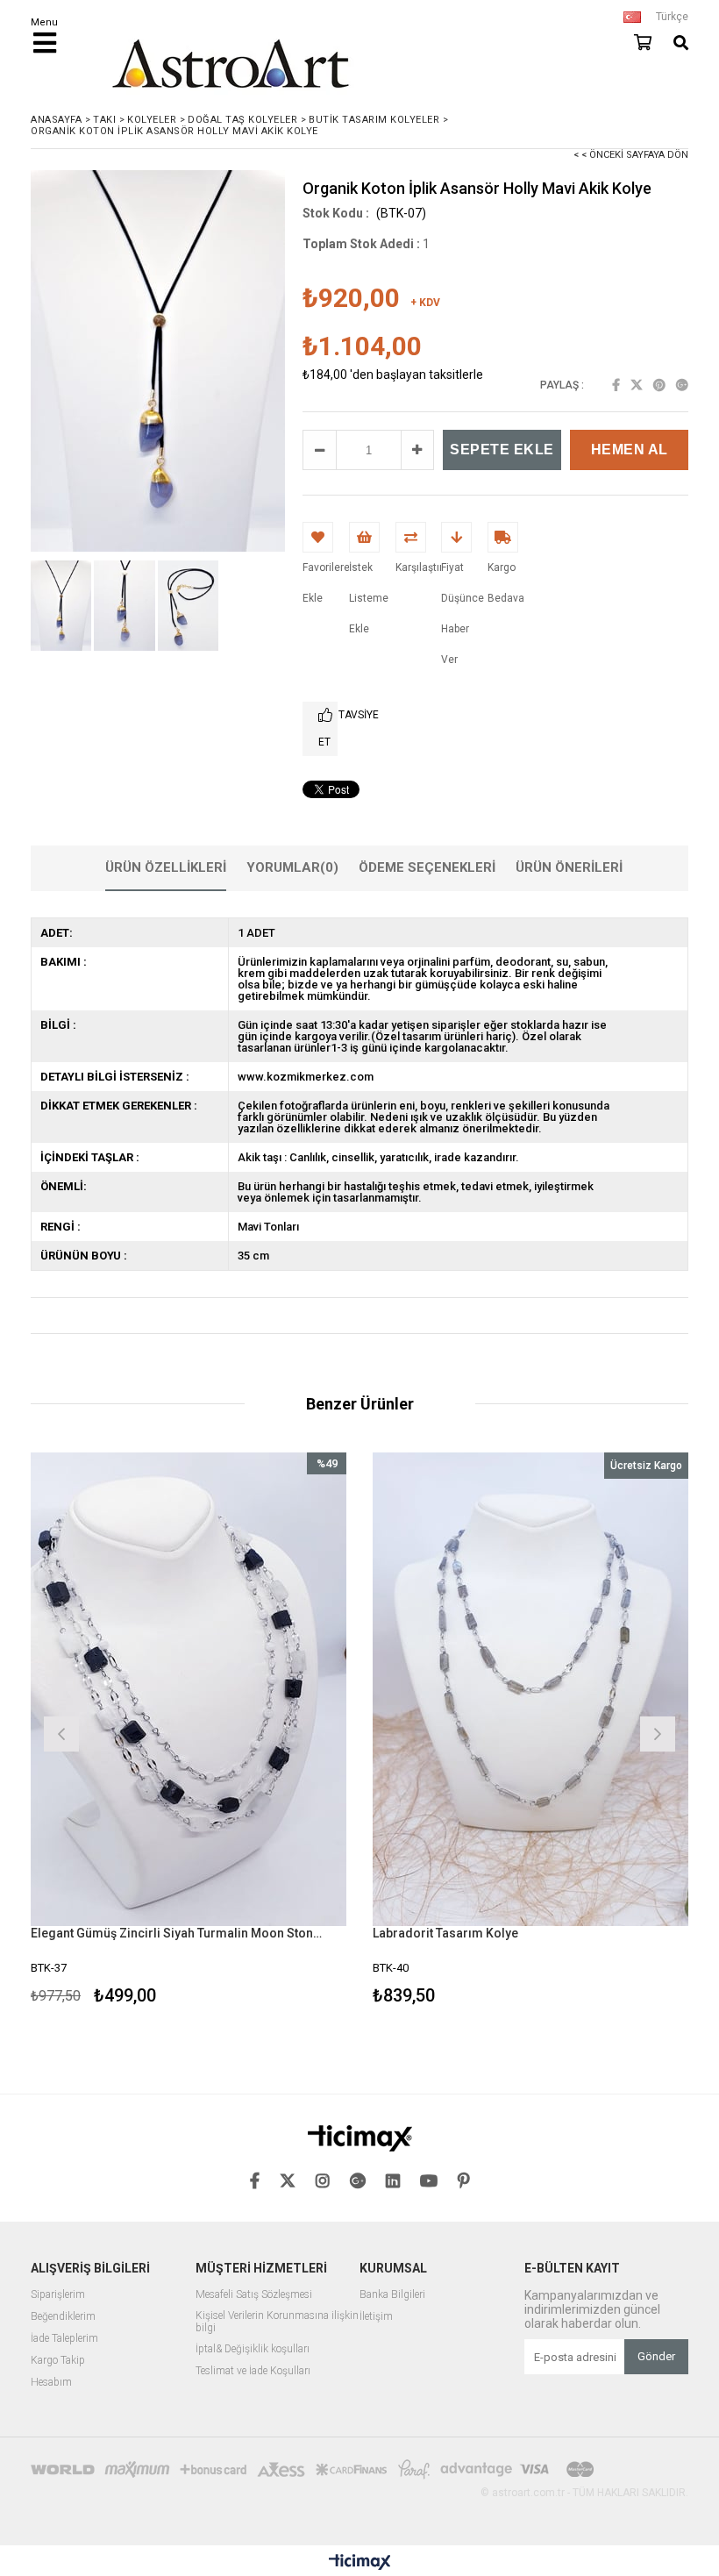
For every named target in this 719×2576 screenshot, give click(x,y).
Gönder (656, 2356)
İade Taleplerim (64, 2339)
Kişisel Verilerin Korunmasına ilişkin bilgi (277, 2322)
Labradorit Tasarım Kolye (445, 1933)
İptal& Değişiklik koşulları (253, 2349)
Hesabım (51, 2383)
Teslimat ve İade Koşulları (253, 2371)
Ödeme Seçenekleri (427, 867)
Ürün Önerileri (569, 867)
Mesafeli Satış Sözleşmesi (254, 2295)
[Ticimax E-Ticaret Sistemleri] (360, 2563)
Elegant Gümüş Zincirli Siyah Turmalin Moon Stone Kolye (178, 1933)
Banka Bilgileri (392, 2295)
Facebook (616, 385)
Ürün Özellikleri (166, 867)
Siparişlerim (58, 2295)
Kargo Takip (58, 2361)
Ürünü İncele (268, 1732)
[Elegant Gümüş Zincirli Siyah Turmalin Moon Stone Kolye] (189, 1689)
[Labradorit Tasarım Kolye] (530, 1689)
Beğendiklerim (63, 2317)
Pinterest (659, 385)
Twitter (637, 385)
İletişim (376, 2317)
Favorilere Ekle (189, 1732)
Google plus (682, 385)
